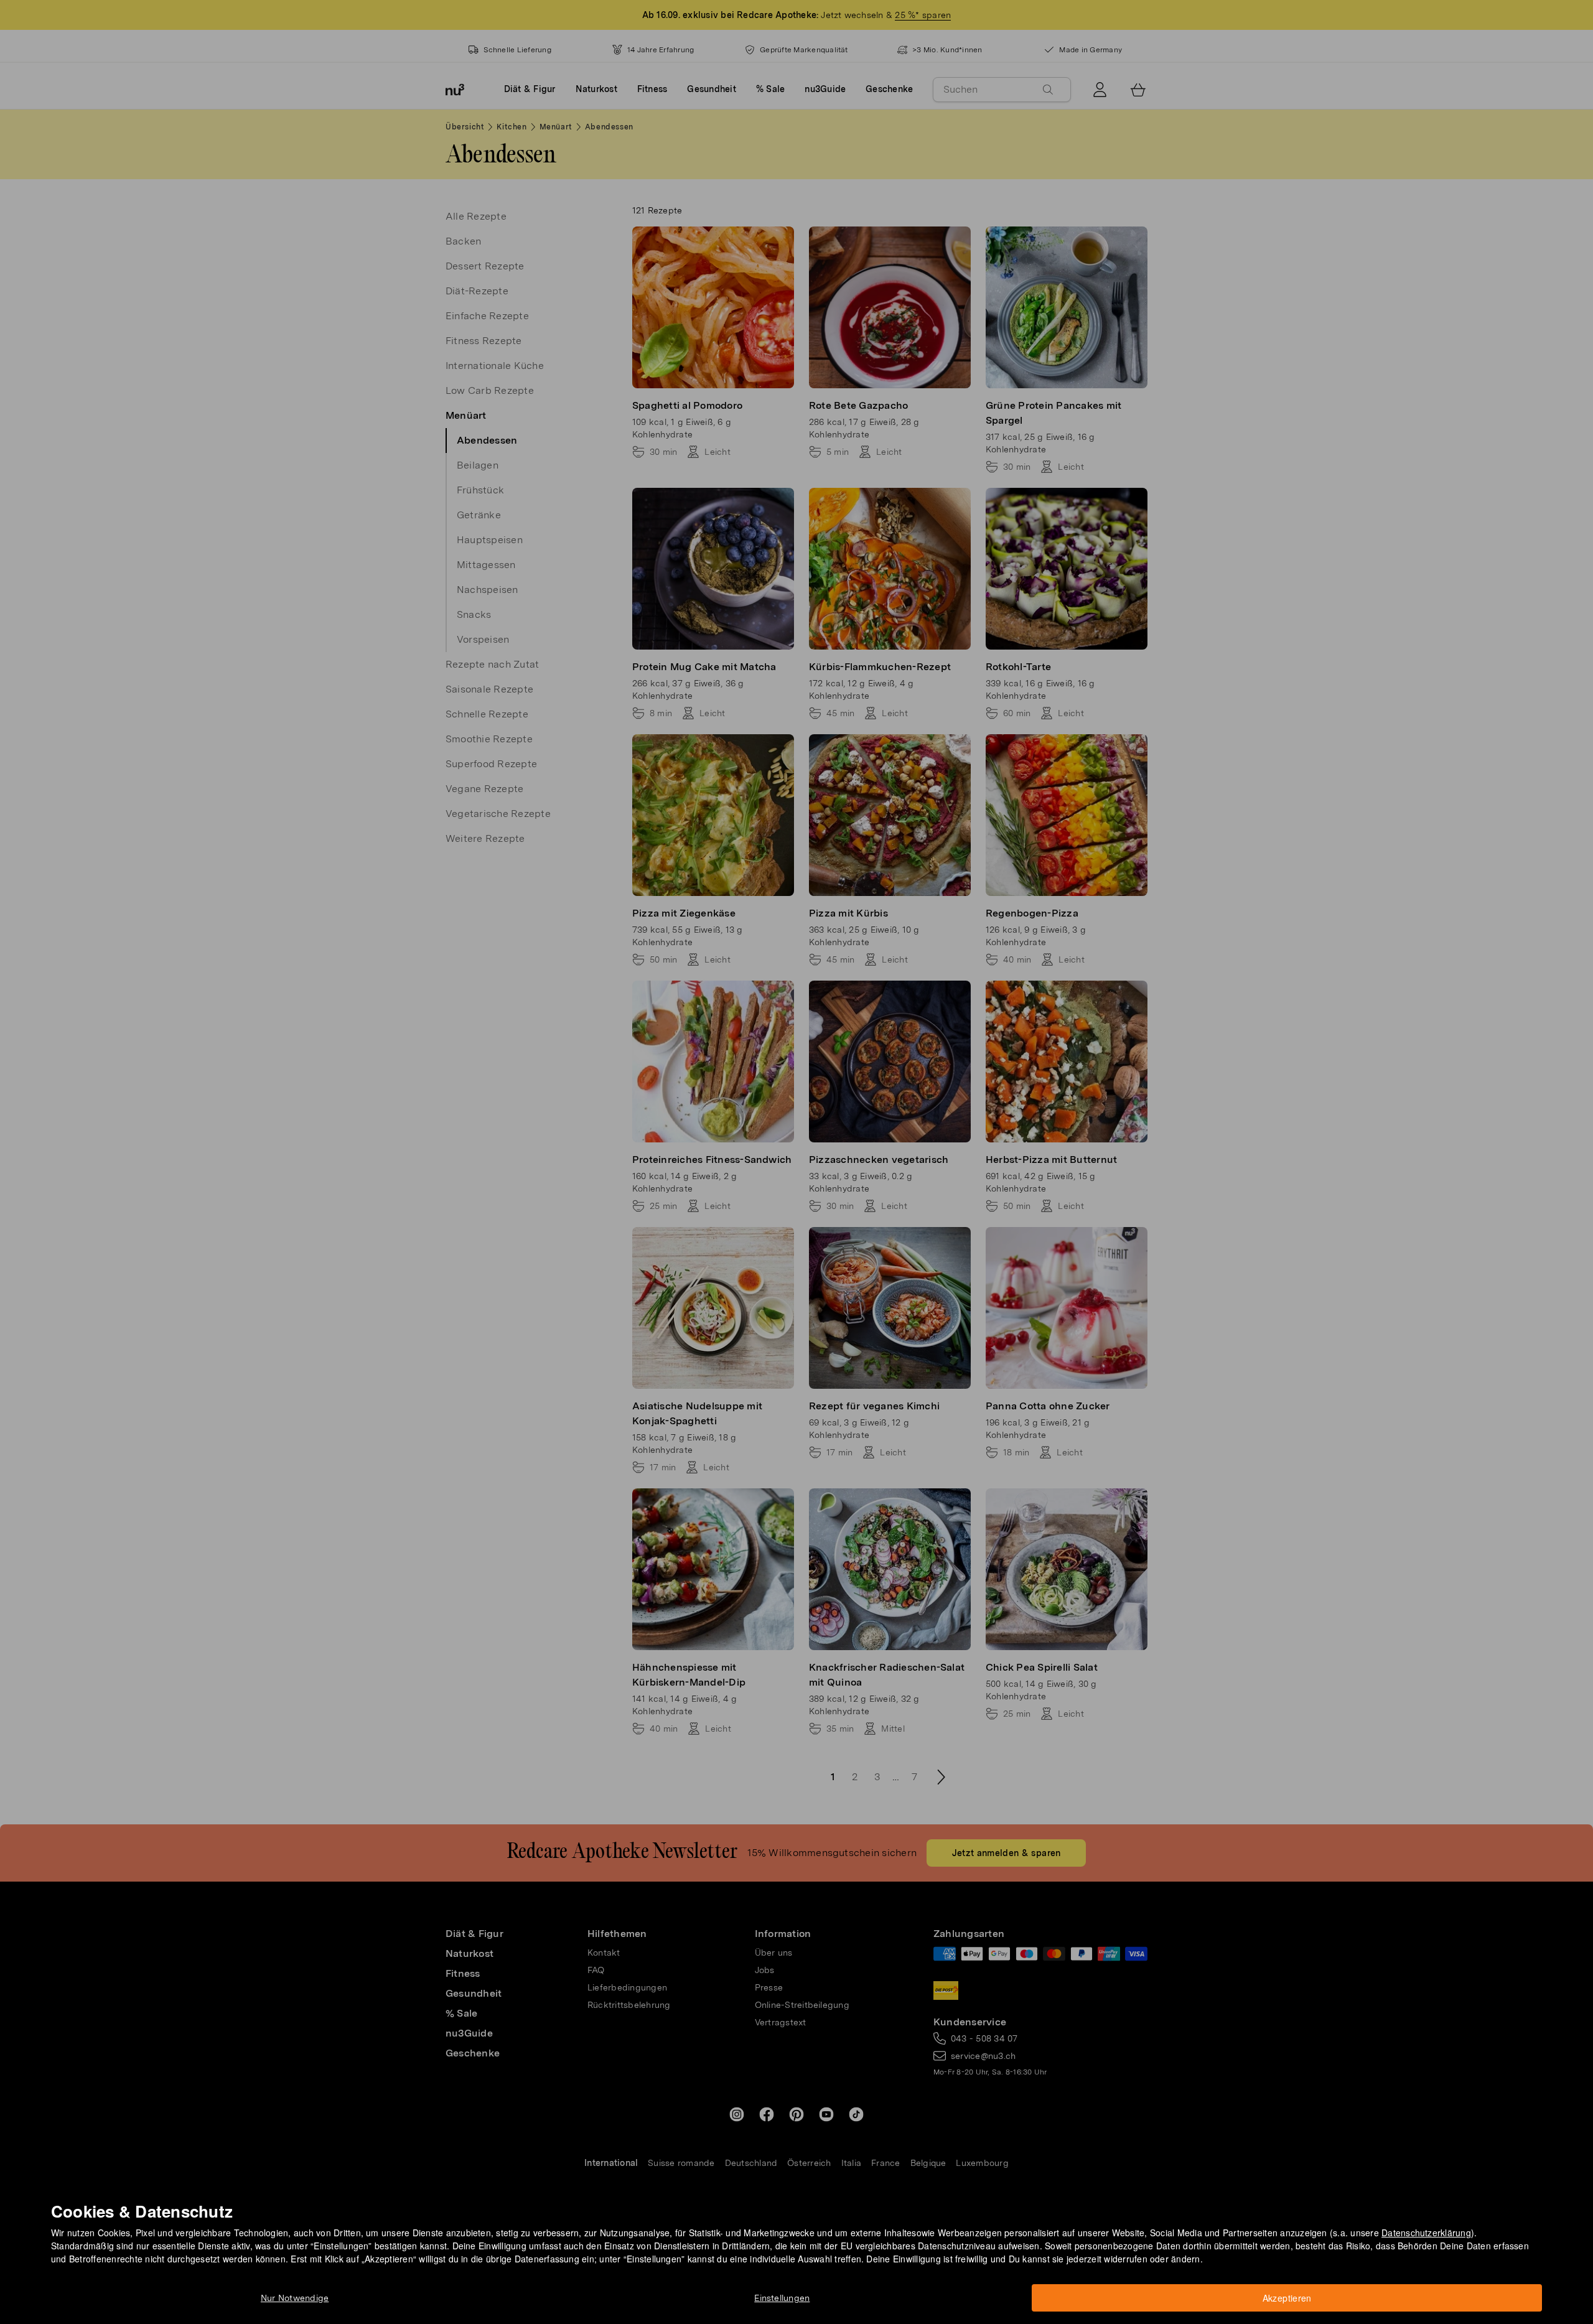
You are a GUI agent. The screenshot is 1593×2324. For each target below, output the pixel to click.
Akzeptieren (1287, 2298)
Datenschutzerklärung (1426, 2233)
